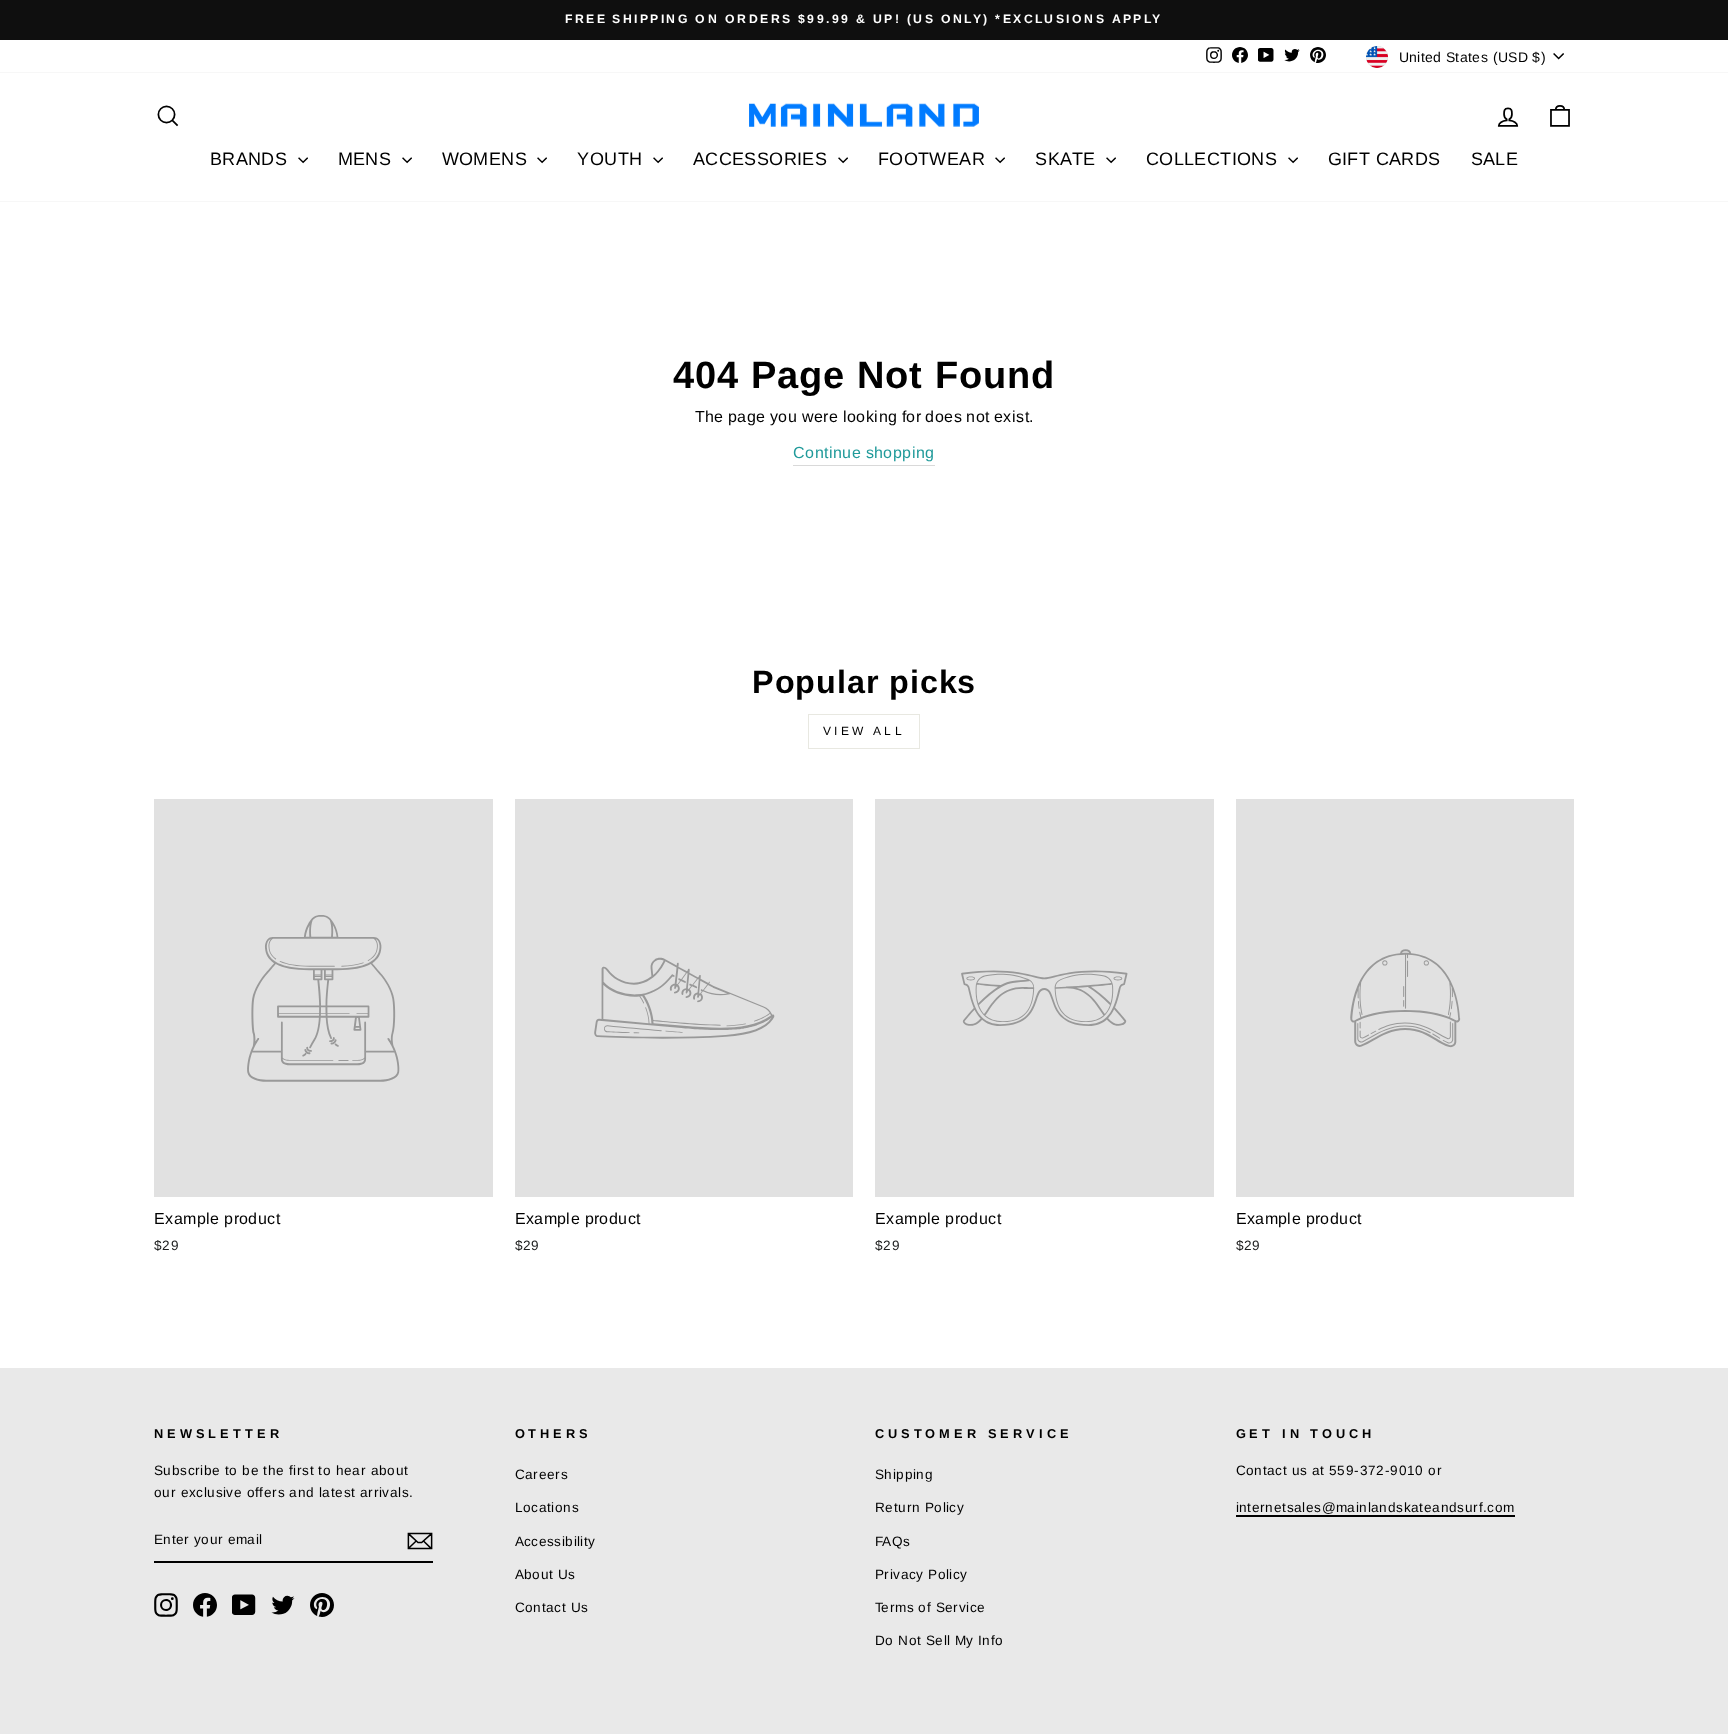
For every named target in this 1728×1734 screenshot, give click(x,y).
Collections (1214, 159)
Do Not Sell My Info (939, 1640)
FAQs (893, 1541)
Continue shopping (864, 452)
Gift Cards (1384, 159)
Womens (487, 159)
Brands (251, 159)
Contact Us (552, 1607)
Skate (1067, 159)
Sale (1495, 159)
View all (864, 731)
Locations (547, 1507)
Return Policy (919, 1507)
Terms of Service (930, 1607)
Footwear (934, 159)
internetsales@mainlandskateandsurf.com (1375, 1507)
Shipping (904, 1474)
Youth (612, 159)
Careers (542, 1474)
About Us (545, 1574)
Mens (367, 159)
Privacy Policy (921, 1574)
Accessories (763, 159)
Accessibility (555, 1541)
